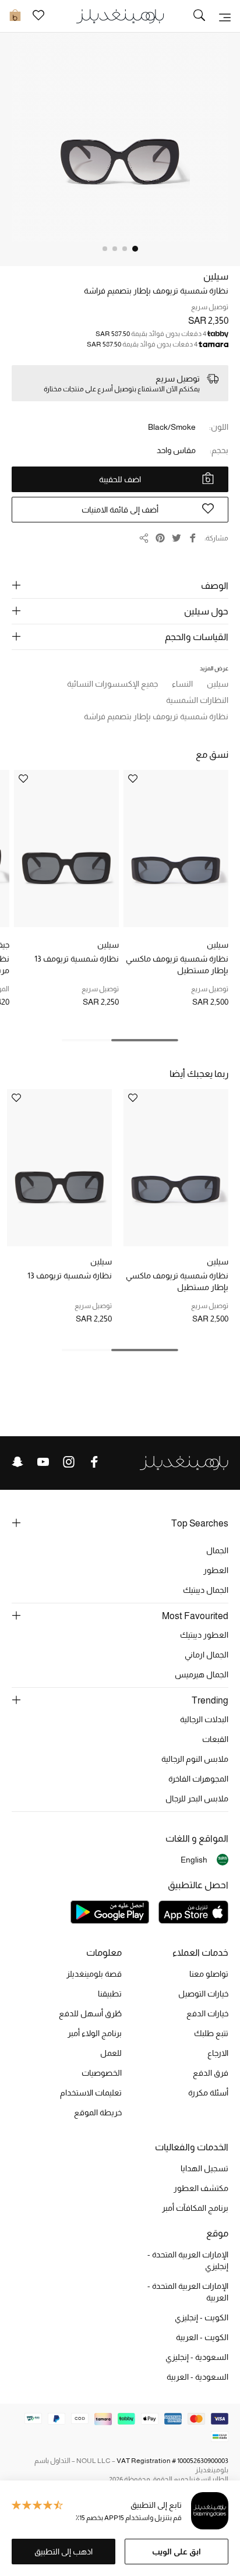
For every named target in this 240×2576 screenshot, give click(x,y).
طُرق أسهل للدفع (90, 2013)
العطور (216, 1570)
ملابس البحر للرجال (197, 1798)
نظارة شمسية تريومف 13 (77, 959)
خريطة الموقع (98, 2112)
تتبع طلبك (211, 2033)
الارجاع (218, 2053)
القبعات (215, 1739)
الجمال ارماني (207, 1655)
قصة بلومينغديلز (94, 1974)
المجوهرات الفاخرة (198, 1779)
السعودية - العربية (197, 2377)
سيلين (216, 276)
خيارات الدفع (207, 2013)
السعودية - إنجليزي (197, 2357)
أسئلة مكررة (208, 2093)
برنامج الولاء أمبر (95, 2033)
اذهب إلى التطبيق (63, 2552)
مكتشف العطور (201, 2188)
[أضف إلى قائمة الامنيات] (133, 780)
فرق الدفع (211, 2073)
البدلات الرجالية (204, 1719)
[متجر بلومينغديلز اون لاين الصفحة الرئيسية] (120, 15)
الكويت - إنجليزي (202, 2317)
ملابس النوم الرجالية (195, 1759)
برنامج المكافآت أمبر (195, 2208)
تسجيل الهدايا (204, 2168)
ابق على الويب (177, 2552)
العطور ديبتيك (204, 1635)
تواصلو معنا (209, 1974)
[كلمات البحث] (199, 16)
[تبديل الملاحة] (225, 16)
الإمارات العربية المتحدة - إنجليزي (188, 2260)
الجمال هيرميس (202, 1674)
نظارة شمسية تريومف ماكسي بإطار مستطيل (177, 964)
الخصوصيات (102, 2073)
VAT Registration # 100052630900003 (172, 2461)
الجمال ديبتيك (206, 1590)
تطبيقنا (110, 1994)
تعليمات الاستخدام (91, 2093)
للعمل (111, 2053)
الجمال (217, 1550)
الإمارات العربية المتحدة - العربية (188, 2292)
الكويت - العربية (202, 2337)
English (194, 1860)
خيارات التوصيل (203, 1994)
